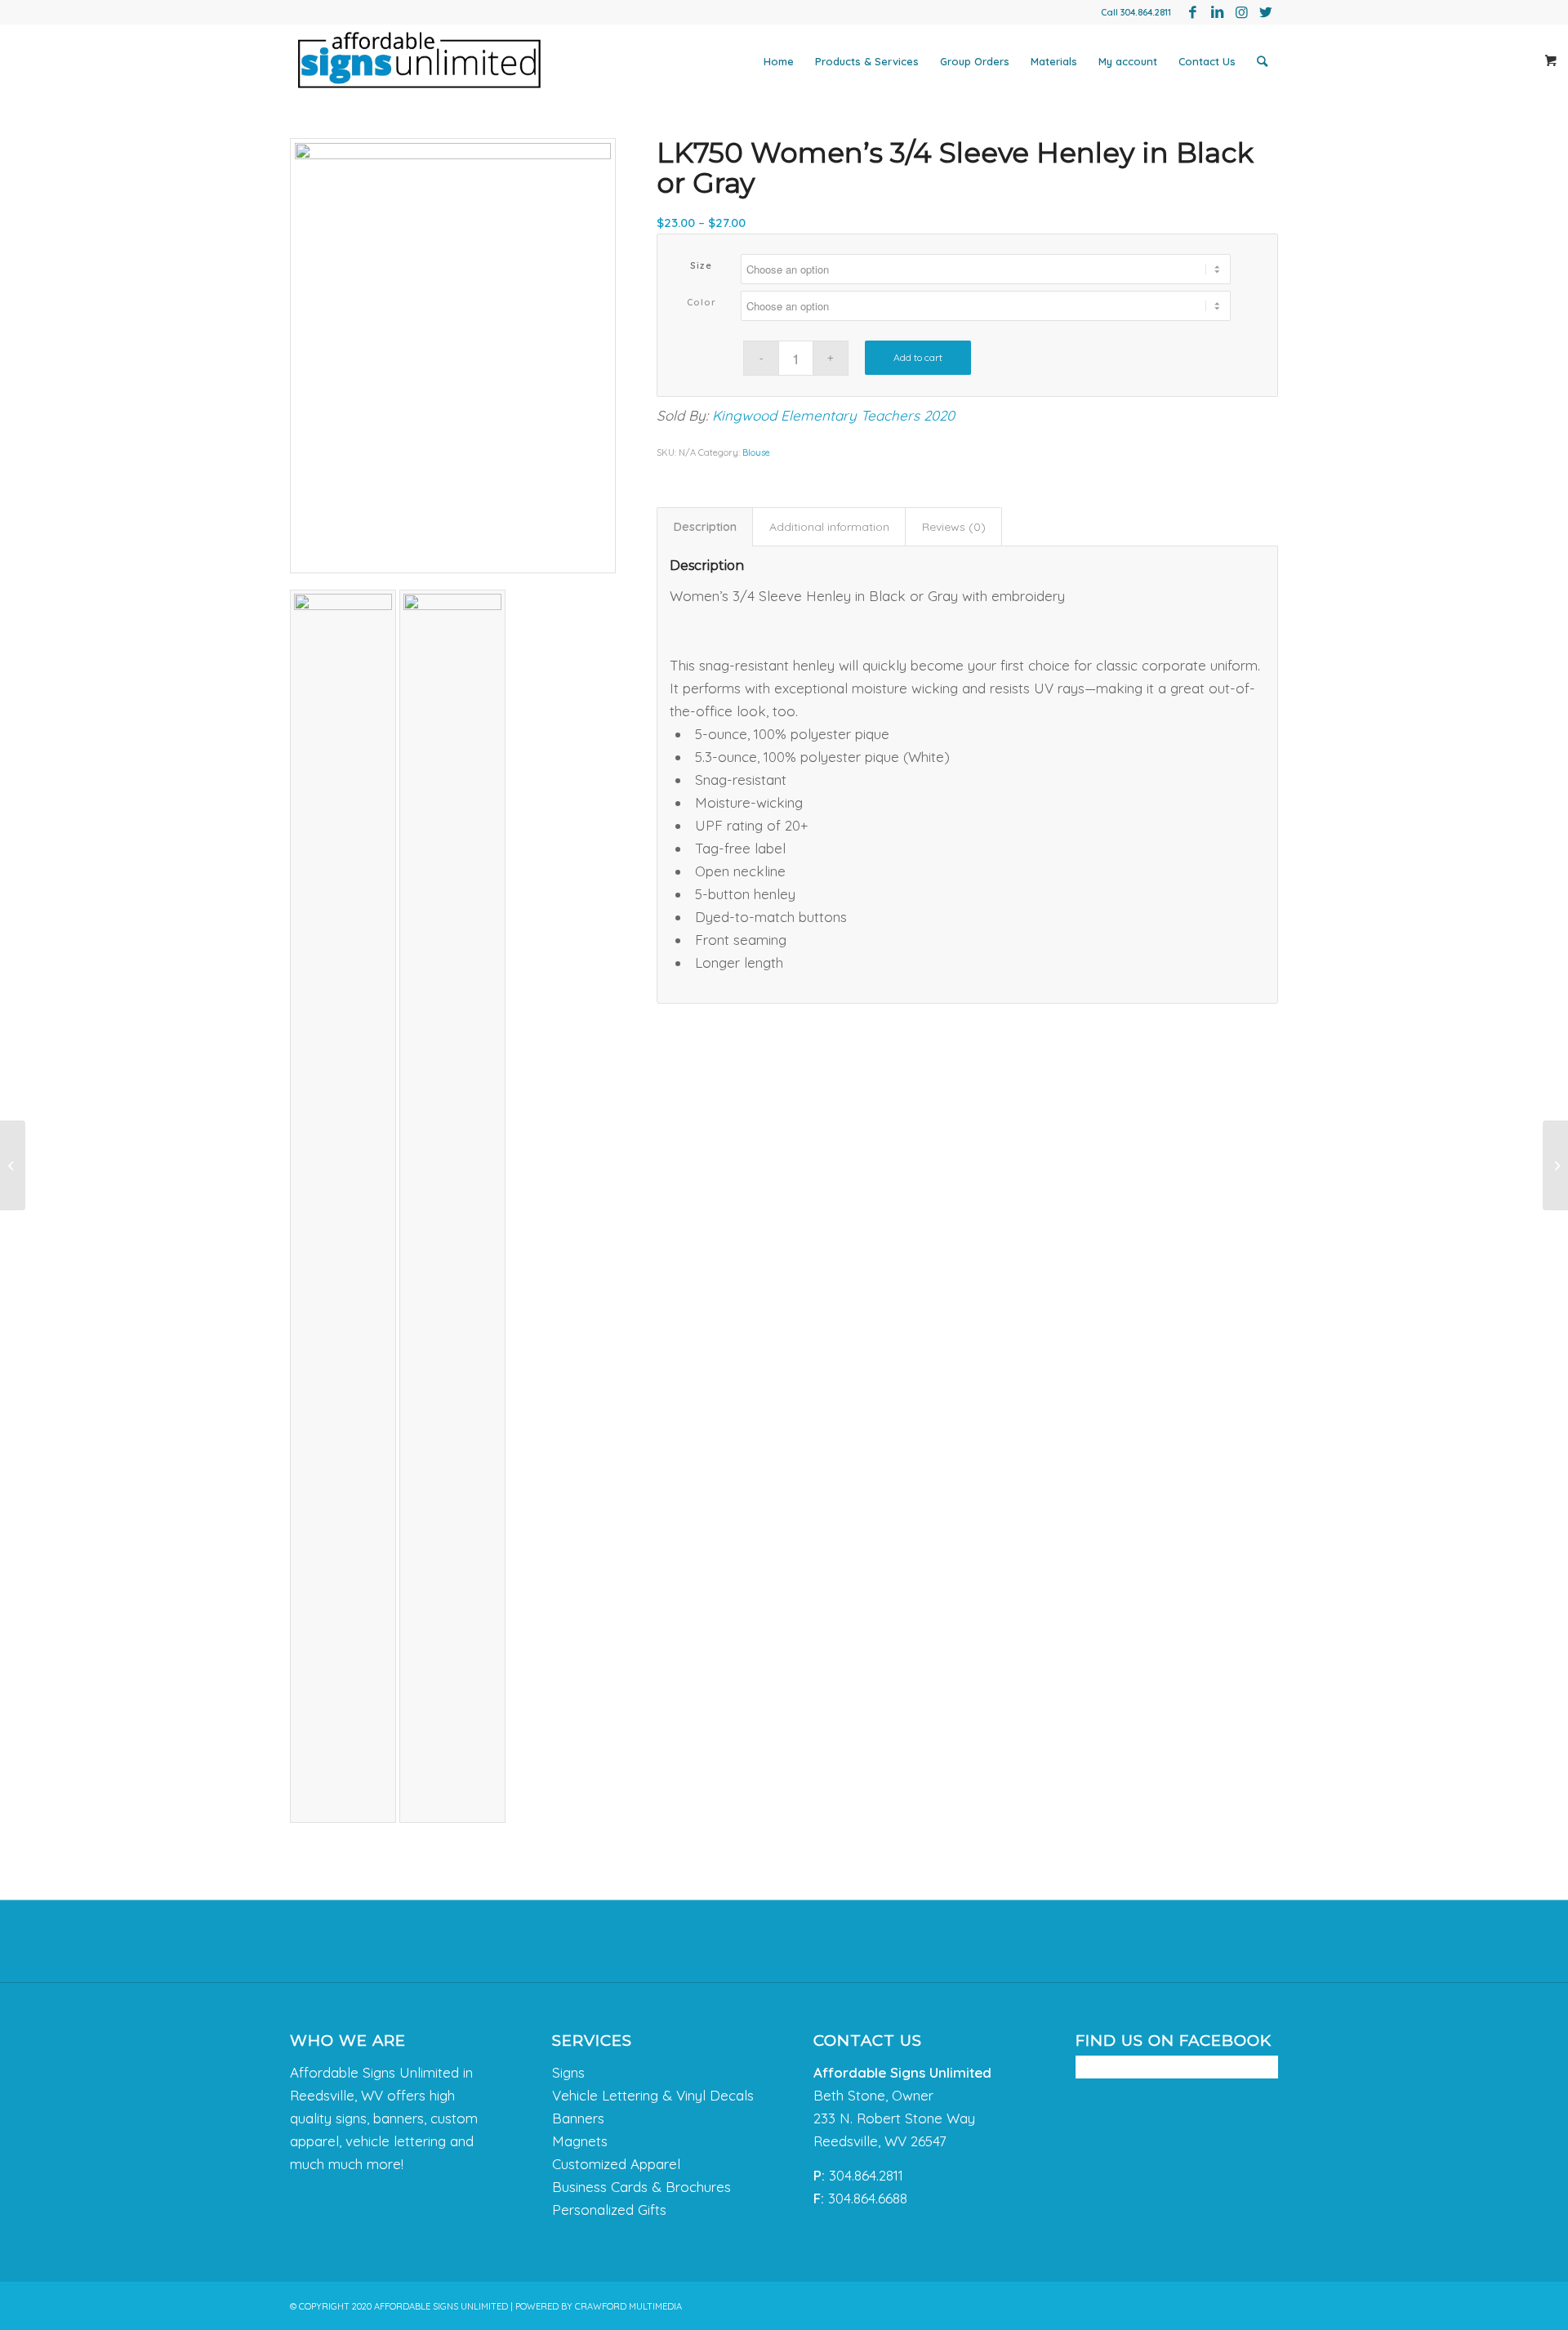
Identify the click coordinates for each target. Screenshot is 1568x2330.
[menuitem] (779, 61)
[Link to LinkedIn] (1217, 12)
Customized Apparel (616, 2164)
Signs (568, 2072)
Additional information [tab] (829, 527)
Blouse (756, 452)
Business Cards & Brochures (641, 2187)
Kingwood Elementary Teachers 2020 (833, 415)
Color (702, 302)
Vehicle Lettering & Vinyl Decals (653, 2095)
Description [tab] (705, 527)
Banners (578, 2118)
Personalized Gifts (609, 2210)
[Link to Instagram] (1241, 12)
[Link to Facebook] (1192, 12)
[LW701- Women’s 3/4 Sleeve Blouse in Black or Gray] (13, 1165)
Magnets (580, 2141)
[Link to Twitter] (1266, 12)
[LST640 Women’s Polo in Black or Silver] (1555, 1165)
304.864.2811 (1146, 12)
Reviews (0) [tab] (954, 527)
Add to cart (918, 357)
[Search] (1262, 61)
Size (701, 265)
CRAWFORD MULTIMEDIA (628, 2306)
